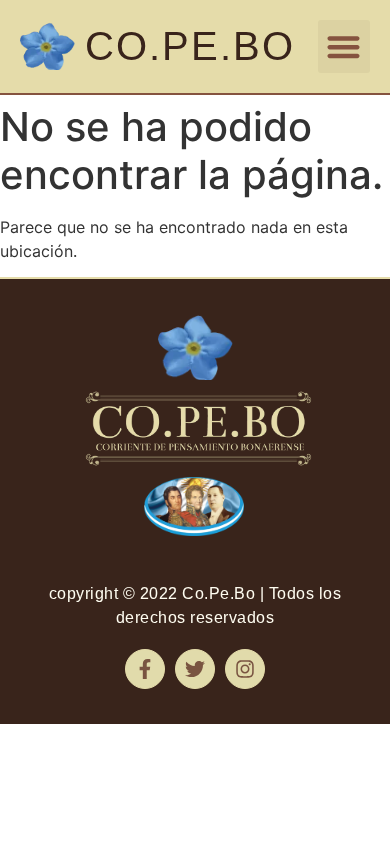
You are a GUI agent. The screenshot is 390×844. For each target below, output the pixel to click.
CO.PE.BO (190, 46)
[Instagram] (245, 669)
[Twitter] (195, 669)
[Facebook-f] (145, 669)
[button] (344, 46)
